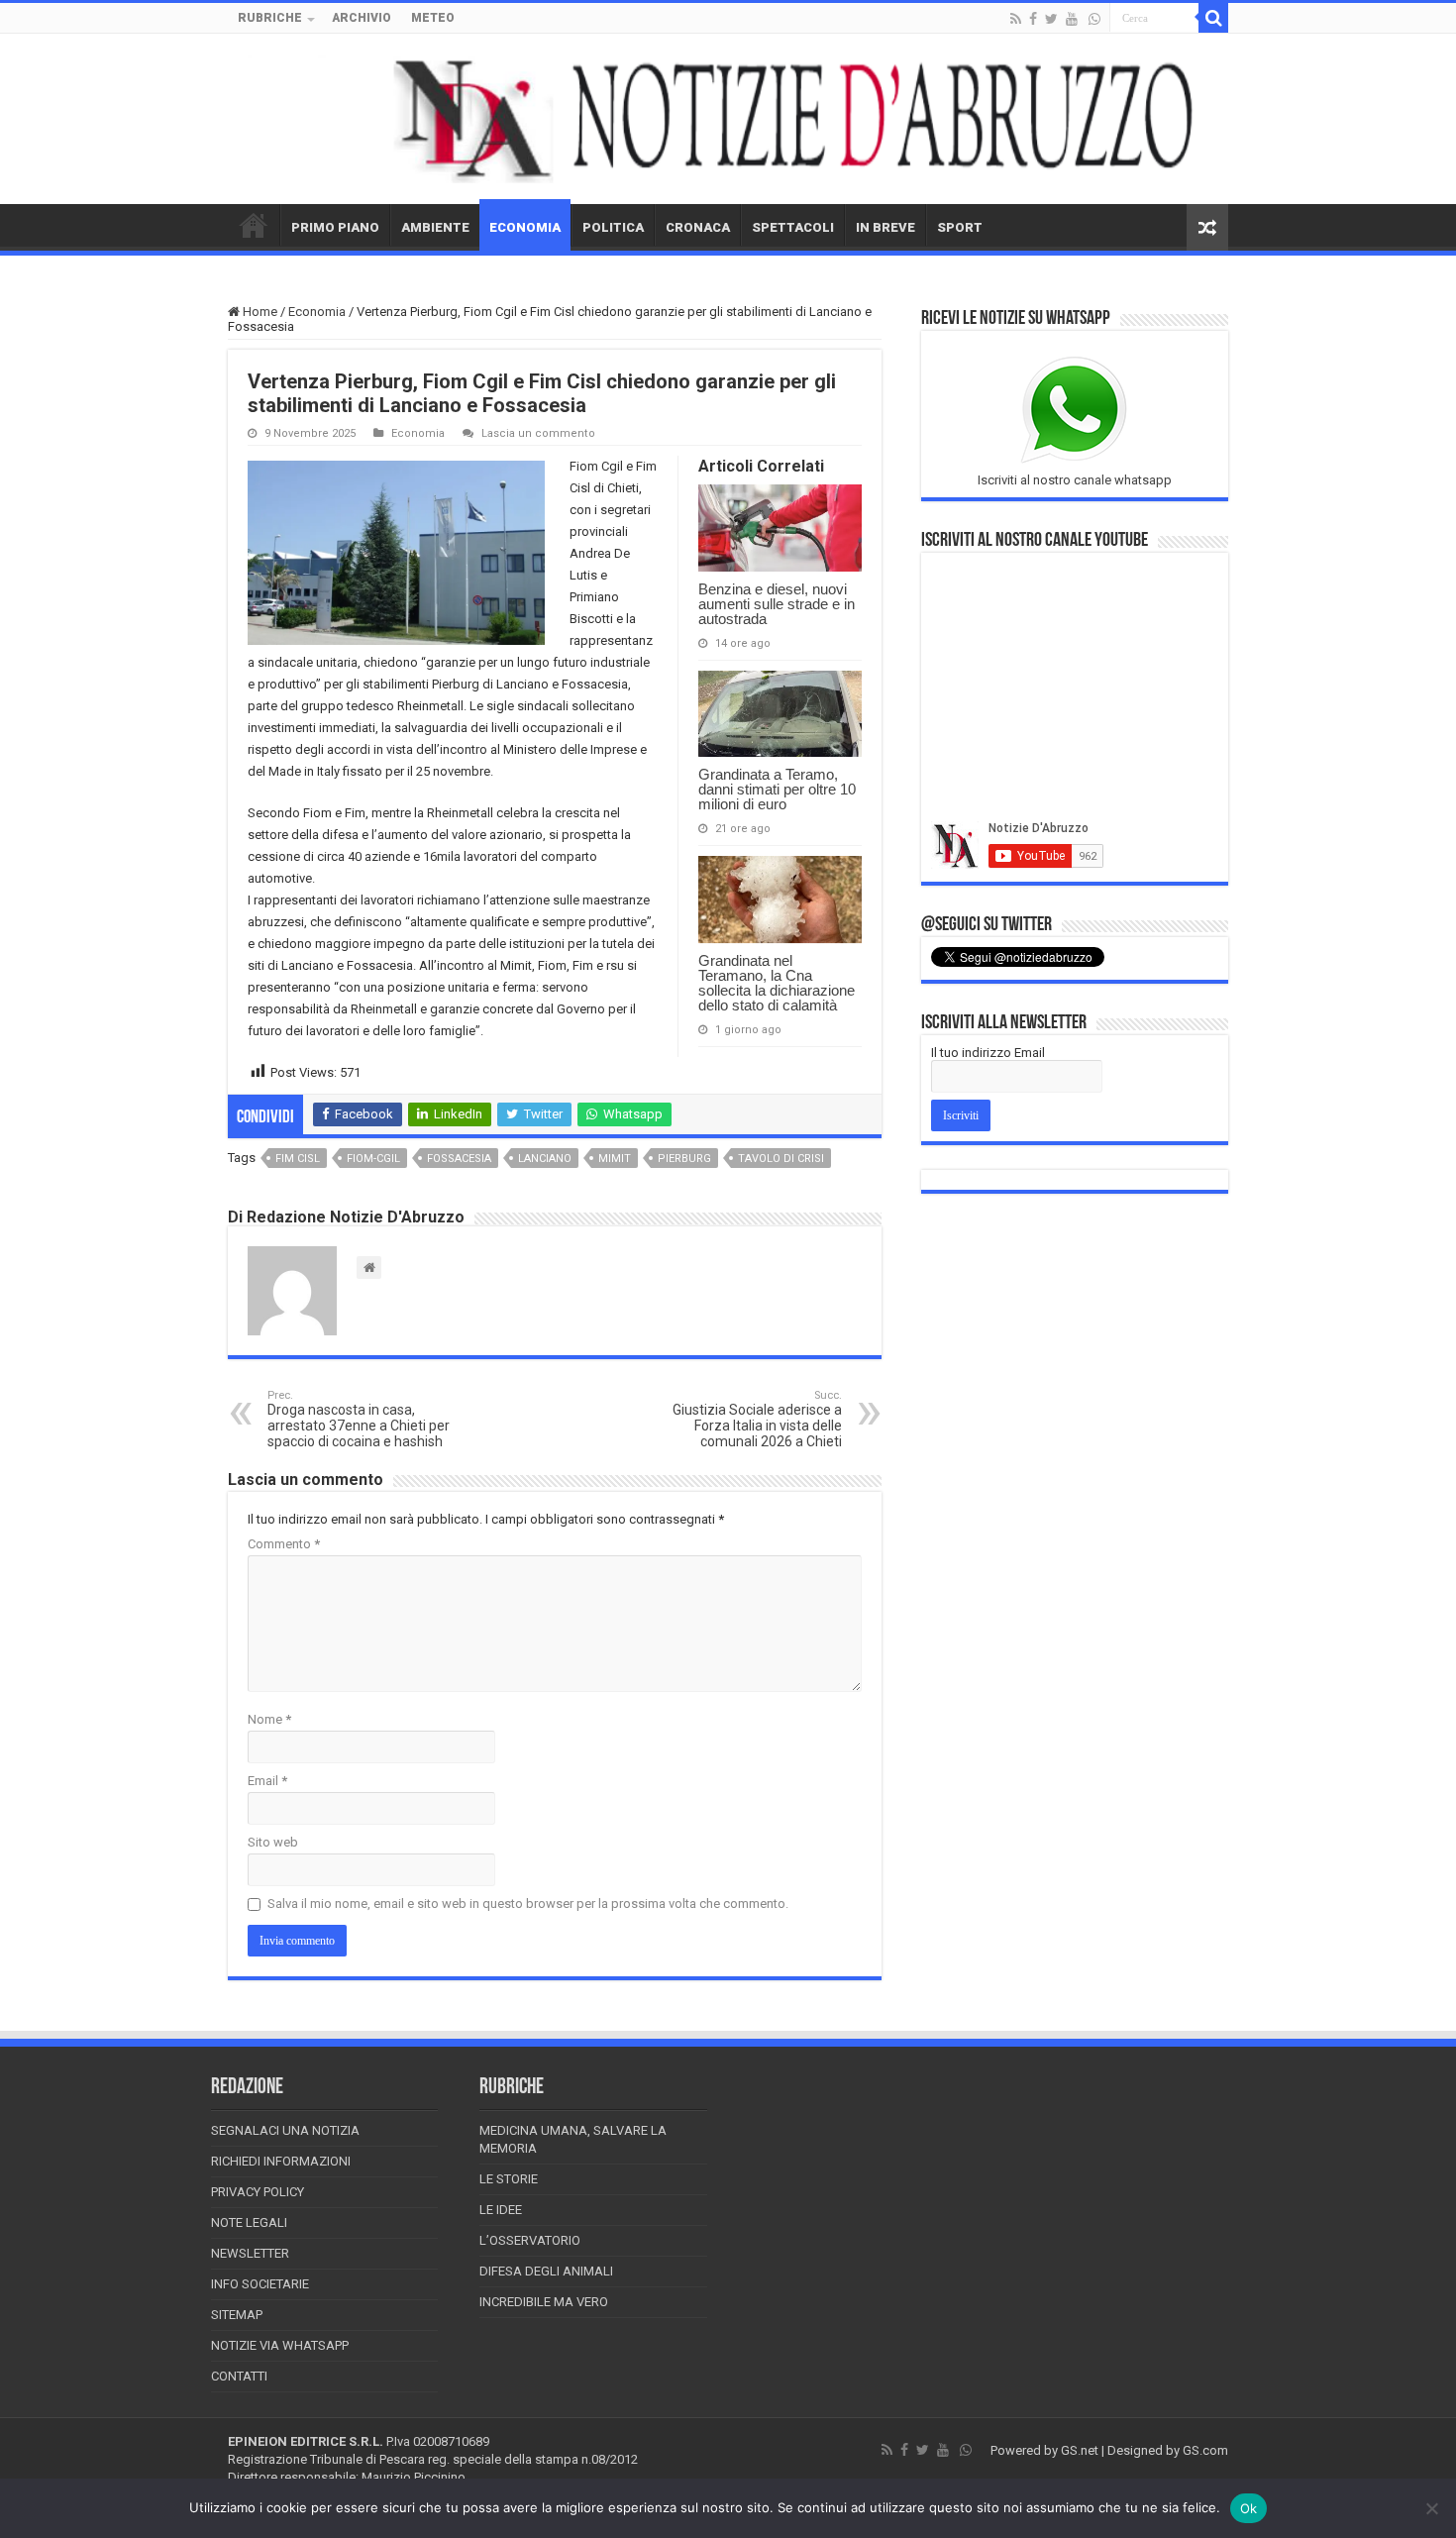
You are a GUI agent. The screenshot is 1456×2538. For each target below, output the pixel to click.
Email (267, 1781)
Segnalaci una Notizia (285, 2130)
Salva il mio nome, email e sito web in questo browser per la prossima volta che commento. (528, 1903)
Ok (1249, 2508)
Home (259, 312)
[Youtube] (1072, 19)
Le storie (509, 2179)
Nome (269, 1719)
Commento (284, 1544)
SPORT (960, 227)
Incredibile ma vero (544, 2302)
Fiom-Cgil (373, 1159)
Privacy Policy (258, 2192)
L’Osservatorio (530, 2240)
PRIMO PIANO (335, 227)
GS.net (1080, 2450)
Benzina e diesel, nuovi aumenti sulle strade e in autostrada (777, 604)
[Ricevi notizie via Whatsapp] (1094, 19)
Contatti (239, 2376)
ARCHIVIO (362, 18)
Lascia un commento (538, 433)
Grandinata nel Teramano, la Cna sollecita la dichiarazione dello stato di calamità (777, 983)
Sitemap (237, 2315)
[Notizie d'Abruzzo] (728, 119)
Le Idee (501, 2210)
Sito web (273, 1842)
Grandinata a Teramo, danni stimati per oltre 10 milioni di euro (777, 789)
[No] (1431, 2508)
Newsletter (250, 2253)
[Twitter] (1051, 19)
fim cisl (298, 1159)
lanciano (545, 1159)
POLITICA (613, 227)
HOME (254, 225)
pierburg (684, 1159)
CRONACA (698, 227)
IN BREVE (885, 227)
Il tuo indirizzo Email (988, 1053)
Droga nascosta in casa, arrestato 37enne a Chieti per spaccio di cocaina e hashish (359, 1419)
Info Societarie (260, 2284)
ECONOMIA (525, 227)
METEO (433, 18)
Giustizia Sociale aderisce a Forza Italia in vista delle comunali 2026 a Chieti (757, 1419)
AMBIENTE (435, 227)
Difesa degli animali (546, 2271)
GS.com (1205, 2450)
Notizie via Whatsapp (280, 2345)
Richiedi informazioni (281, 2161)
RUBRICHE (270, 18)
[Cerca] (1213, 18)
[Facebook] (1033, 19)
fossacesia (459, 1159)
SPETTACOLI (793, 227)
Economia (317, 312)
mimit (615, 1159)
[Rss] (1016, 19)
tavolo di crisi (781, 1159)
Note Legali (249, 2222)
